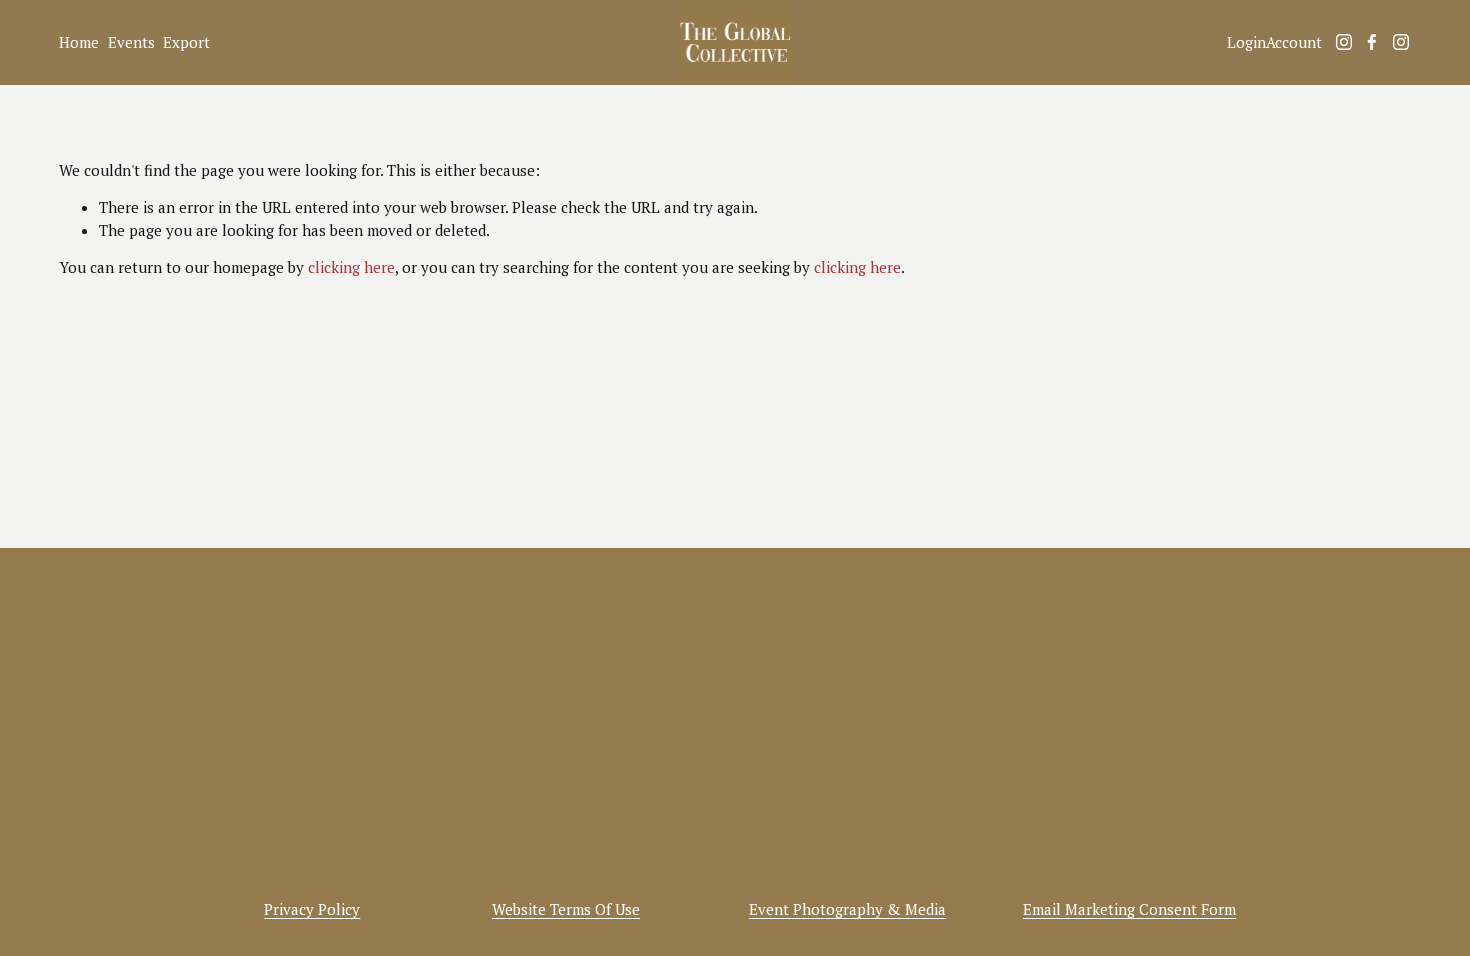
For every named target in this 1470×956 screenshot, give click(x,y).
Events (131, 42)
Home (79, 42)
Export (186, 42)
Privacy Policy (312, 909)
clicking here (351, 267)
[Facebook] (1372, 42)
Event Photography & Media (847, 909)
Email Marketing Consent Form (1129, 909)
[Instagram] (1344, 42)
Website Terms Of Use (566, 909)
